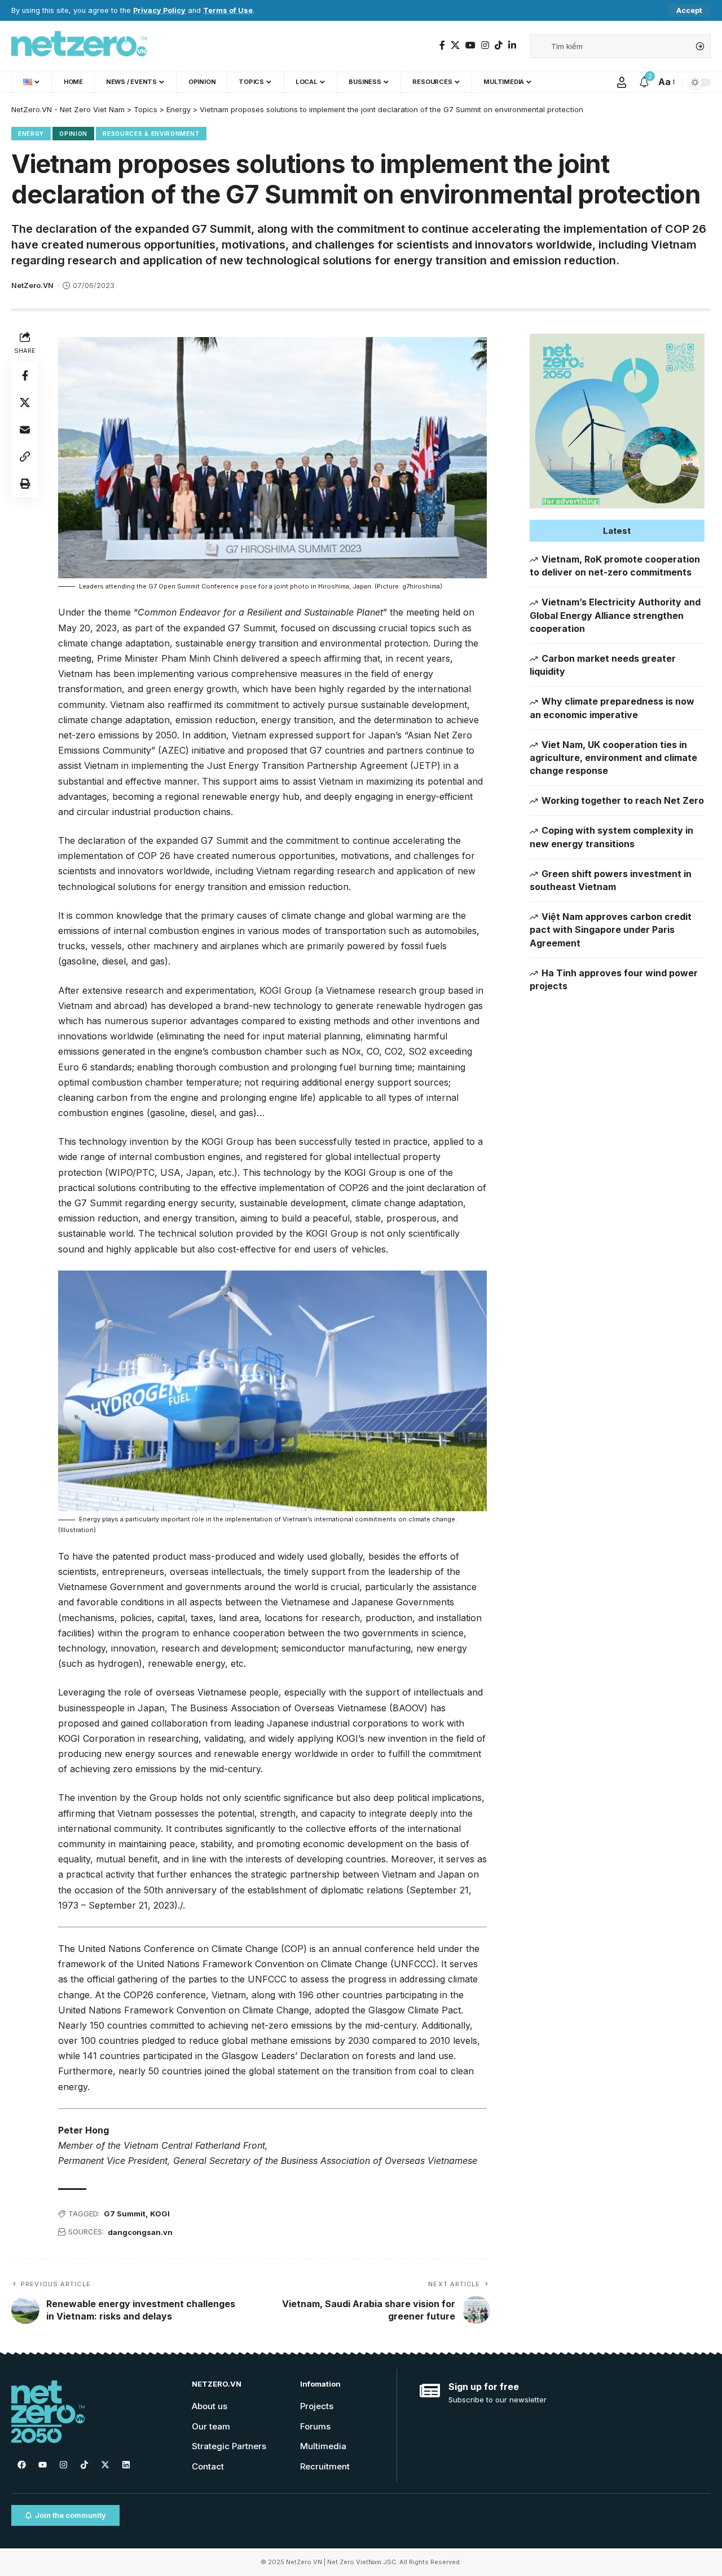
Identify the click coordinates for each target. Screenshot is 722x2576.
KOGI (160, 2214)
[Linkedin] (126, 2464)
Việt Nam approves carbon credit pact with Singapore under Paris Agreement (611, 930)
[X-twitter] (105, 2464)
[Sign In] (622, 82)
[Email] (25, 429)
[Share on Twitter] (25, 402)
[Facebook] (442, 45)
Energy (31, 134)
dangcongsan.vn (140, 2232)
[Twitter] (455, 45)
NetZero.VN (32, 286)
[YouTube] (470, 45)
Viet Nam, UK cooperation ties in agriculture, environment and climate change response (613, 758)
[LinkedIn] (512, 45)
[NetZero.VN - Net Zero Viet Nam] (79, 46)
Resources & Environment (151, 134)
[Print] (25, 483)
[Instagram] (485, 45)
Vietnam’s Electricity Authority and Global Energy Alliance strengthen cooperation (615, 615)
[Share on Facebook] (25, 375)
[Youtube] (42, 2464)
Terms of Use (228, 10)
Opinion (73, 134)
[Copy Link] (25, 456)
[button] (617, 531)
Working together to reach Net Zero (623, 800)
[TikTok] (499, 45)
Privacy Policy (159, 10)
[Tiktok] (84, 2464)
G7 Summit (125, 2214)
